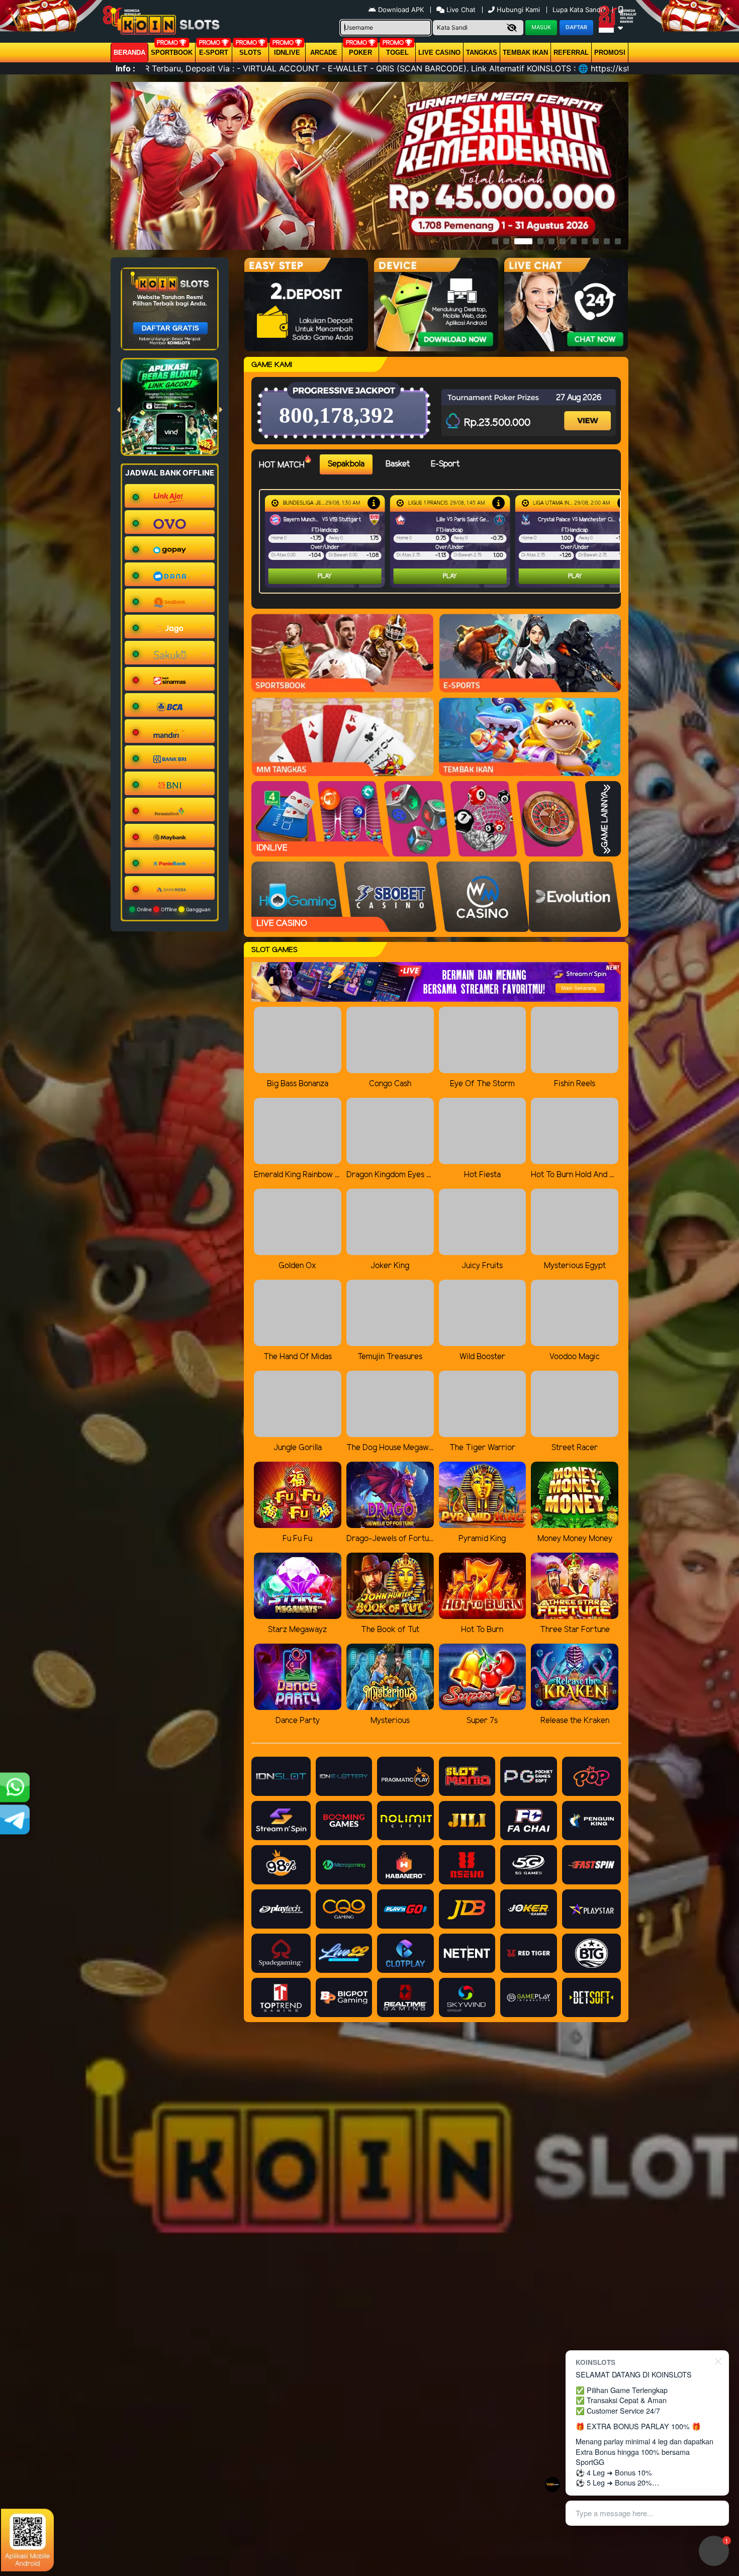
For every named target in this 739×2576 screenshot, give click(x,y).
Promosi (610, 53)
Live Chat (460, 10)
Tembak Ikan (525, 53)
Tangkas (482, 53)
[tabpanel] (442, 541)
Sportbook (172, 53)
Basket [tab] (398, 464)
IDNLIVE (287, 53)
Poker (360, 53)
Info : (125, 68)
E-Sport (214, 53)
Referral (571, 53)
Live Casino (439, 53)
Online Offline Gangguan (173, 909)
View (589, 412)
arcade (324, 53)
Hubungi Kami (518, 10)
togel (397, 53)
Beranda (129, 53)
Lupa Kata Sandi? (580, 10)
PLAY (325, 576)
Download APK (401, 10)
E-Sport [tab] (445, 464)
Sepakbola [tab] (346, 464)
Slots (250, 53)
